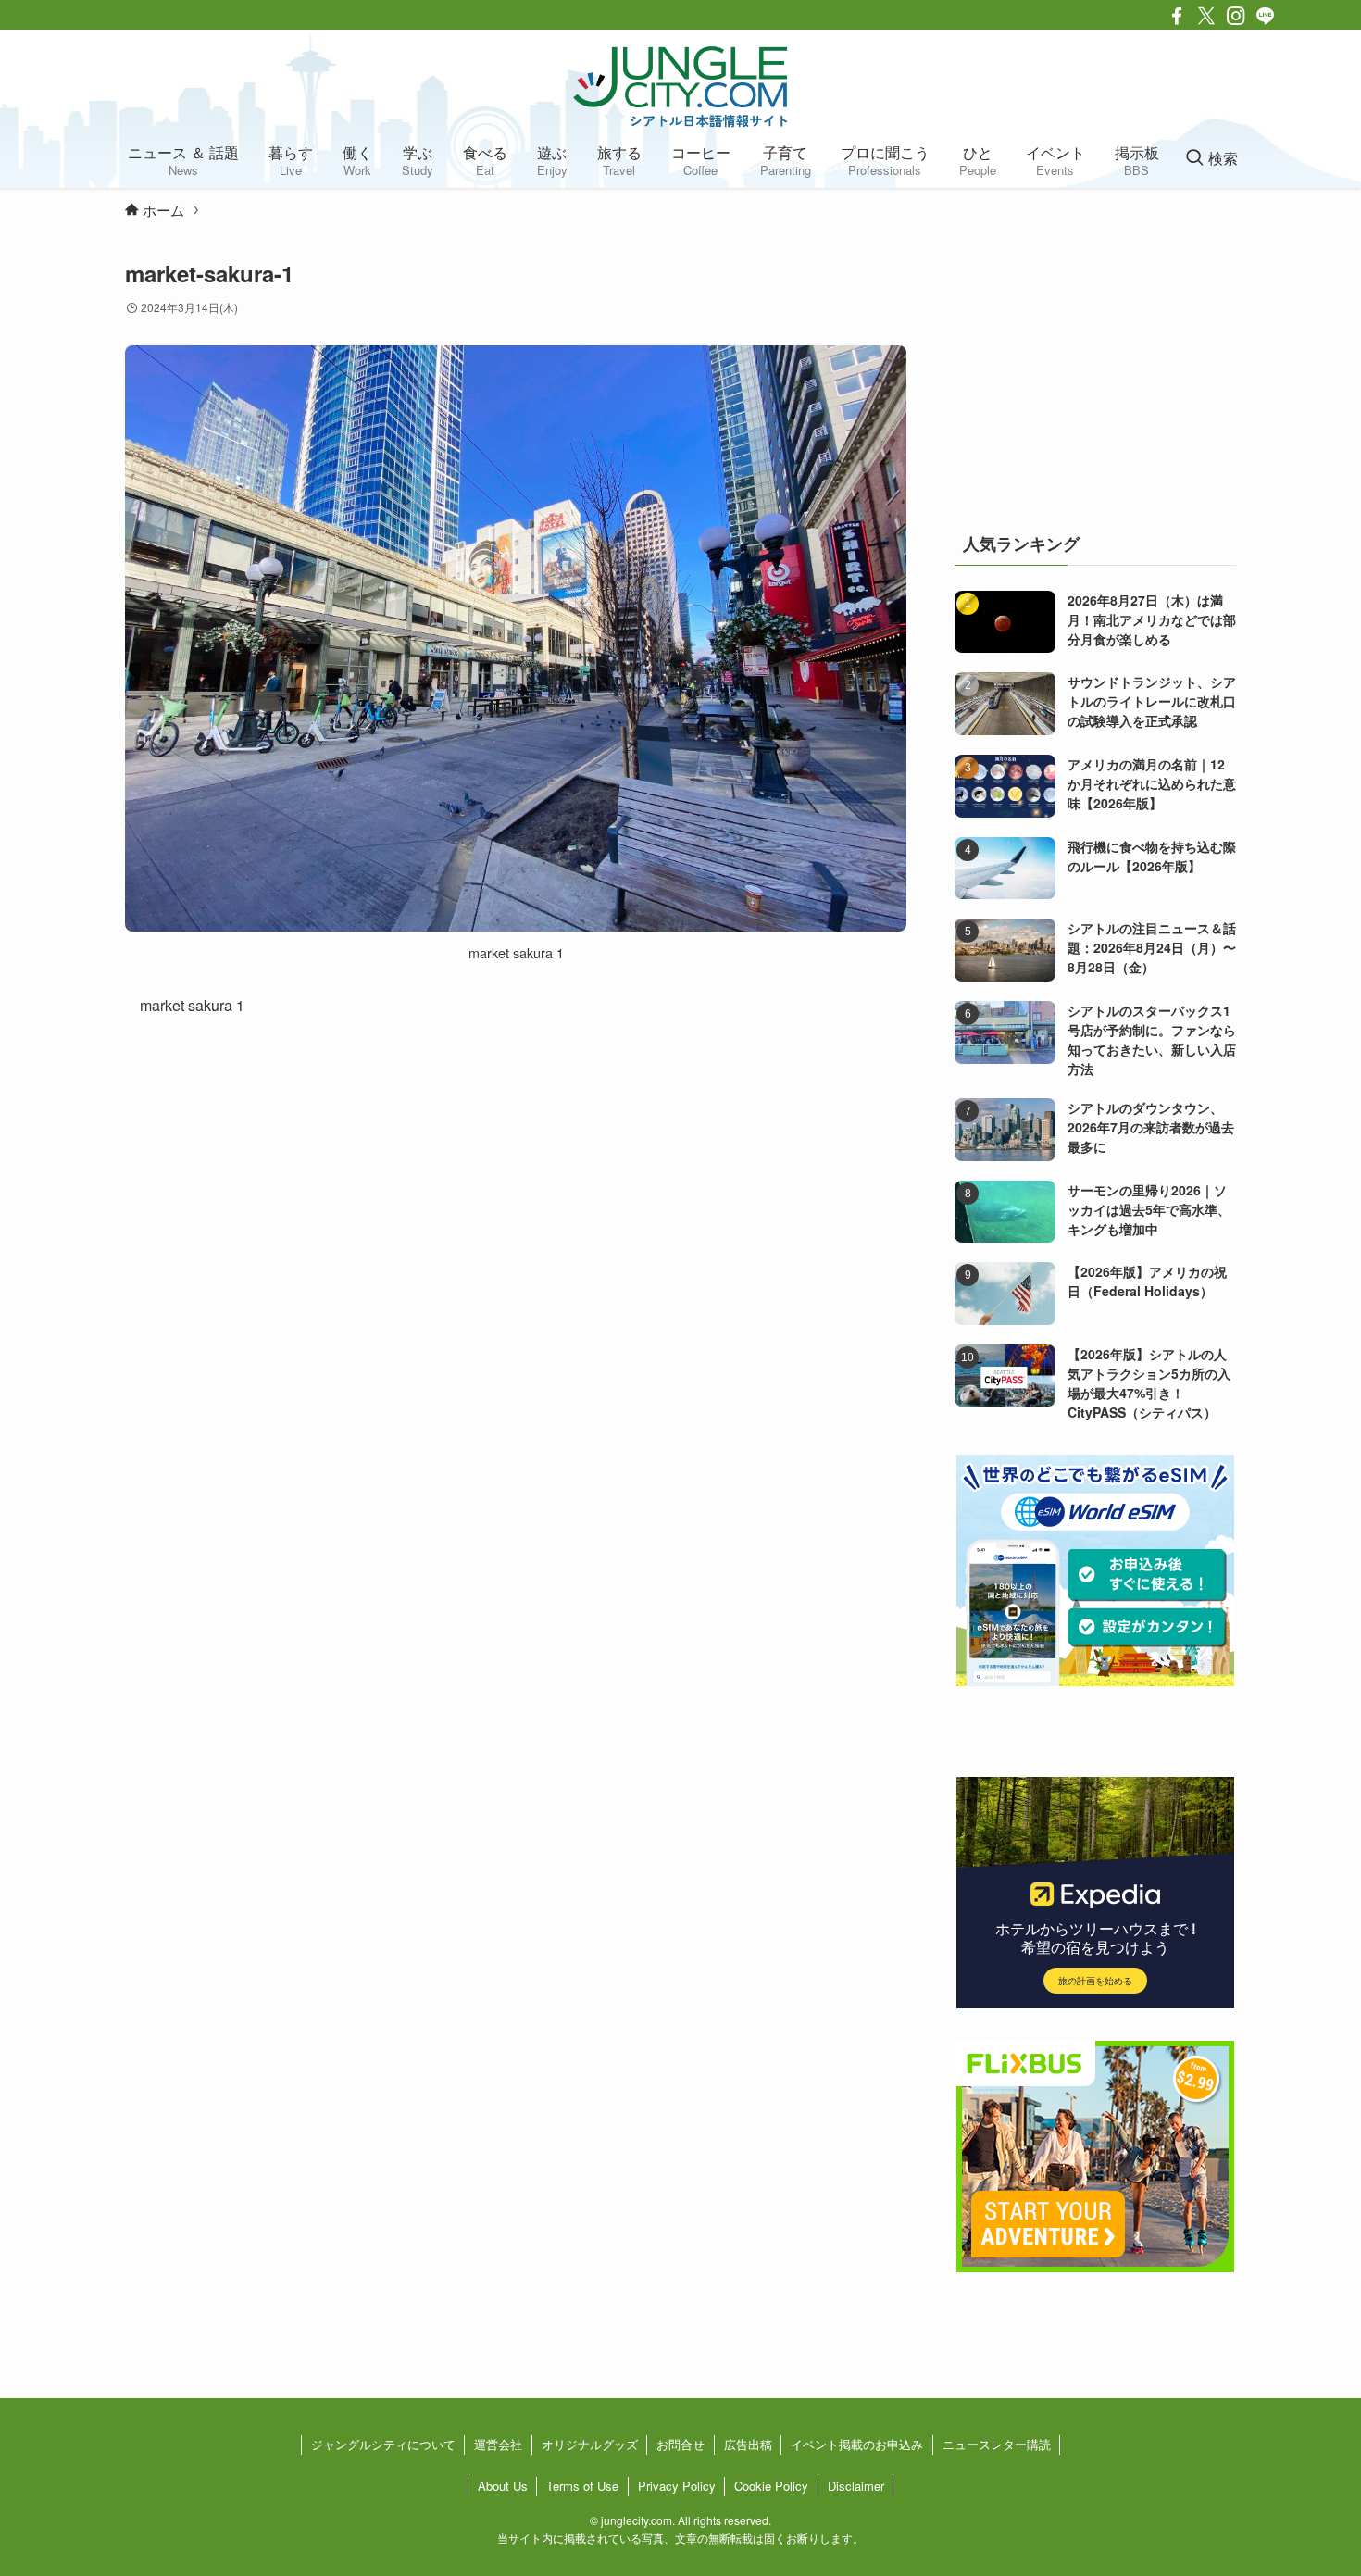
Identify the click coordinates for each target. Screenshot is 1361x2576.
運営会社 (498, 2444)
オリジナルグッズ (590, 2444)
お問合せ (680, 2444)
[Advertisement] (1095, 374)
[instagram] (1236, 16)
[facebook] (1177, 16)
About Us (503, 2486)
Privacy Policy (677, 2486)
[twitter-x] (1206, 16)
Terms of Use (582, 2486)
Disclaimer (856, 2486)
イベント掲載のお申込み (857, 2444)
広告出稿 (748, 2444)
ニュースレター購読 (997, 2444)
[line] (1266, 16)
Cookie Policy (771, 2486)
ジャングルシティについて (383, 2444)
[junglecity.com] (680, 86)
